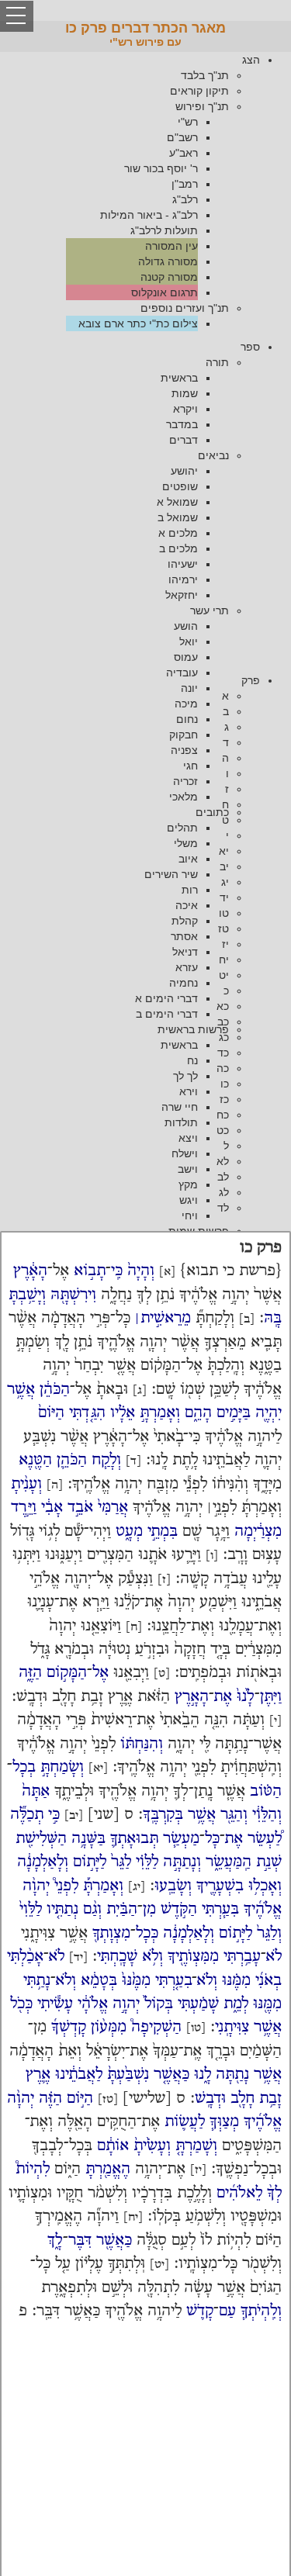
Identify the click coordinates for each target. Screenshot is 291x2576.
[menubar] (145, 192)
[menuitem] (130, 192)
